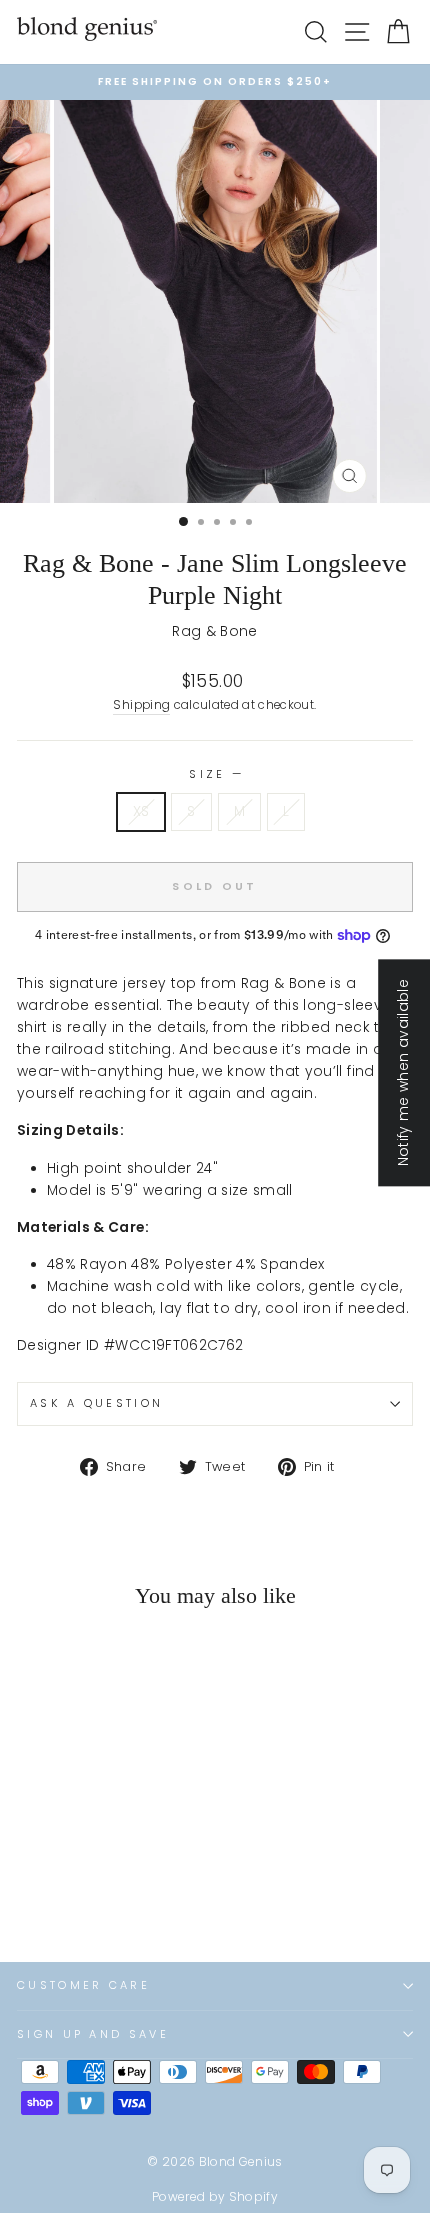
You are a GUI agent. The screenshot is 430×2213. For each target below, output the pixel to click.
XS (141, 811)
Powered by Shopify (215, 2196)
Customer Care (83, 1985)
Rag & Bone (214, 631)
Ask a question (96, 1403)
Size (215, 774)
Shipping (141, 705)
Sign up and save (93, 2034)
